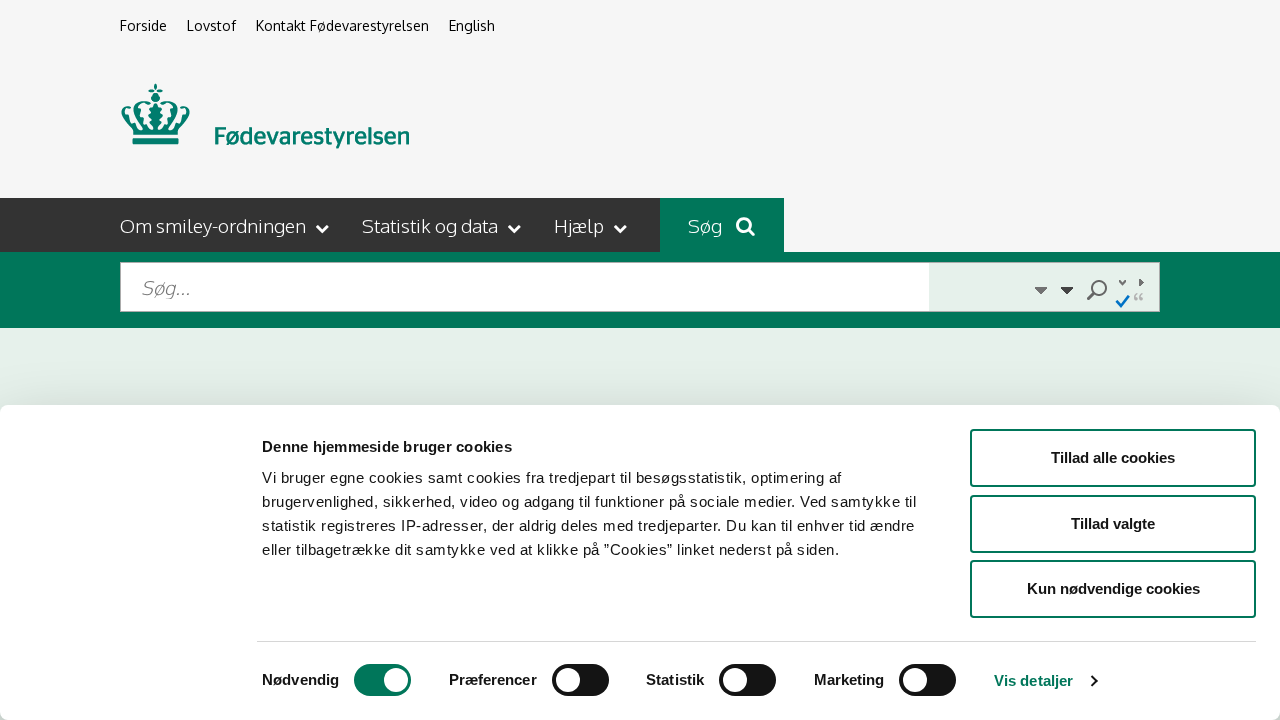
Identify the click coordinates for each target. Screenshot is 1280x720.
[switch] (580, 680)
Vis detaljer (1033, 680)
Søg (707, 225)
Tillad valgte (1113, 523)
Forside (143, 25)
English (472, 25)
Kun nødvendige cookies (1113, 588)
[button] (226, 225)
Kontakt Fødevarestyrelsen (342, 25)
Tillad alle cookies (1113, 457)
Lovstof (211, 25)
